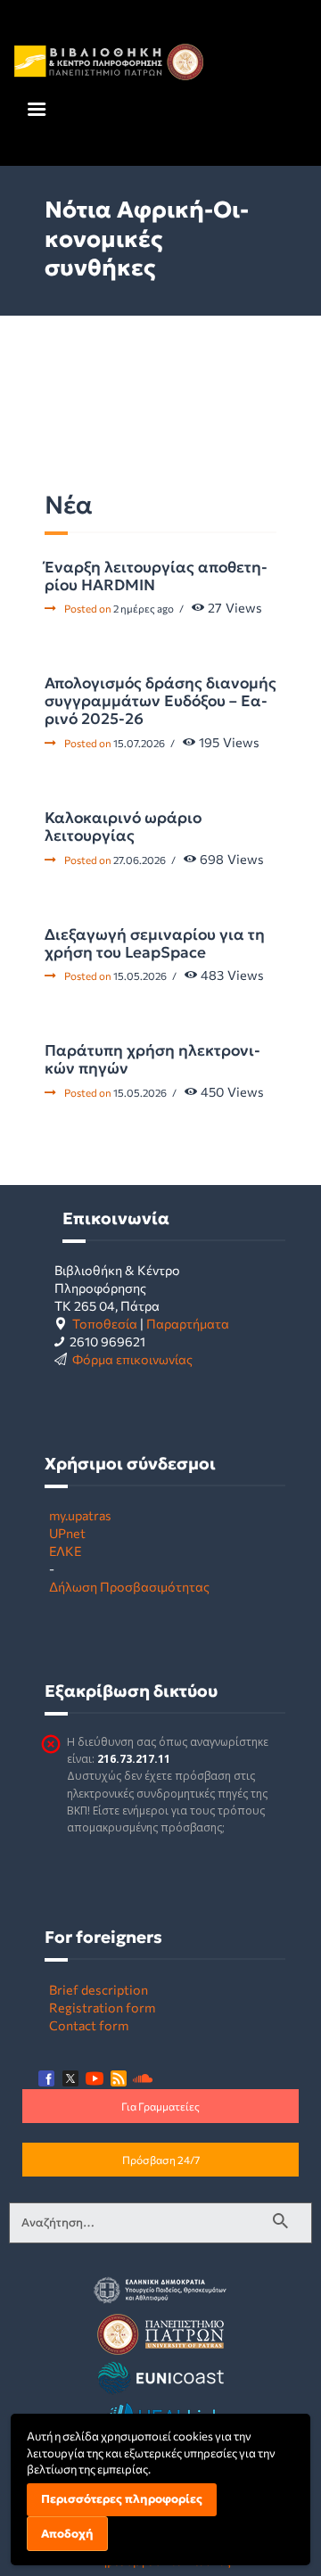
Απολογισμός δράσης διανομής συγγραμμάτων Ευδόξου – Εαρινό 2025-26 (160, 701)
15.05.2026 (140, 975)
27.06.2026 (140, 860)
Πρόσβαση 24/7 (161, 2160)
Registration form (102, 2007)
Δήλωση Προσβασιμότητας (129, 1586)
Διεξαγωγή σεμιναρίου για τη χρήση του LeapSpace (155, 943)
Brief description (99, 1989)
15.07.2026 (139, 743)
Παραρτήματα (188, 1323)
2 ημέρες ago (144, 608)
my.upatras (80, 1515)
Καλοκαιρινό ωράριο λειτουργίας (123, 827)
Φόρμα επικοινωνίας (132, 1359)
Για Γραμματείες (160, 2106)
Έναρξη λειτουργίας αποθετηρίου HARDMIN (156, 576)
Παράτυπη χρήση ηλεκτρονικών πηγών (152, 1059)
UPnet (67, 1533)
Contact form (89, 2025)
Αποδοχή (67, 2534)
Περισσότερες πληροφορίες (122, 2499)
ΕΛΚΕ (65, 1551)
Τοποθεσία (105, 1323)
